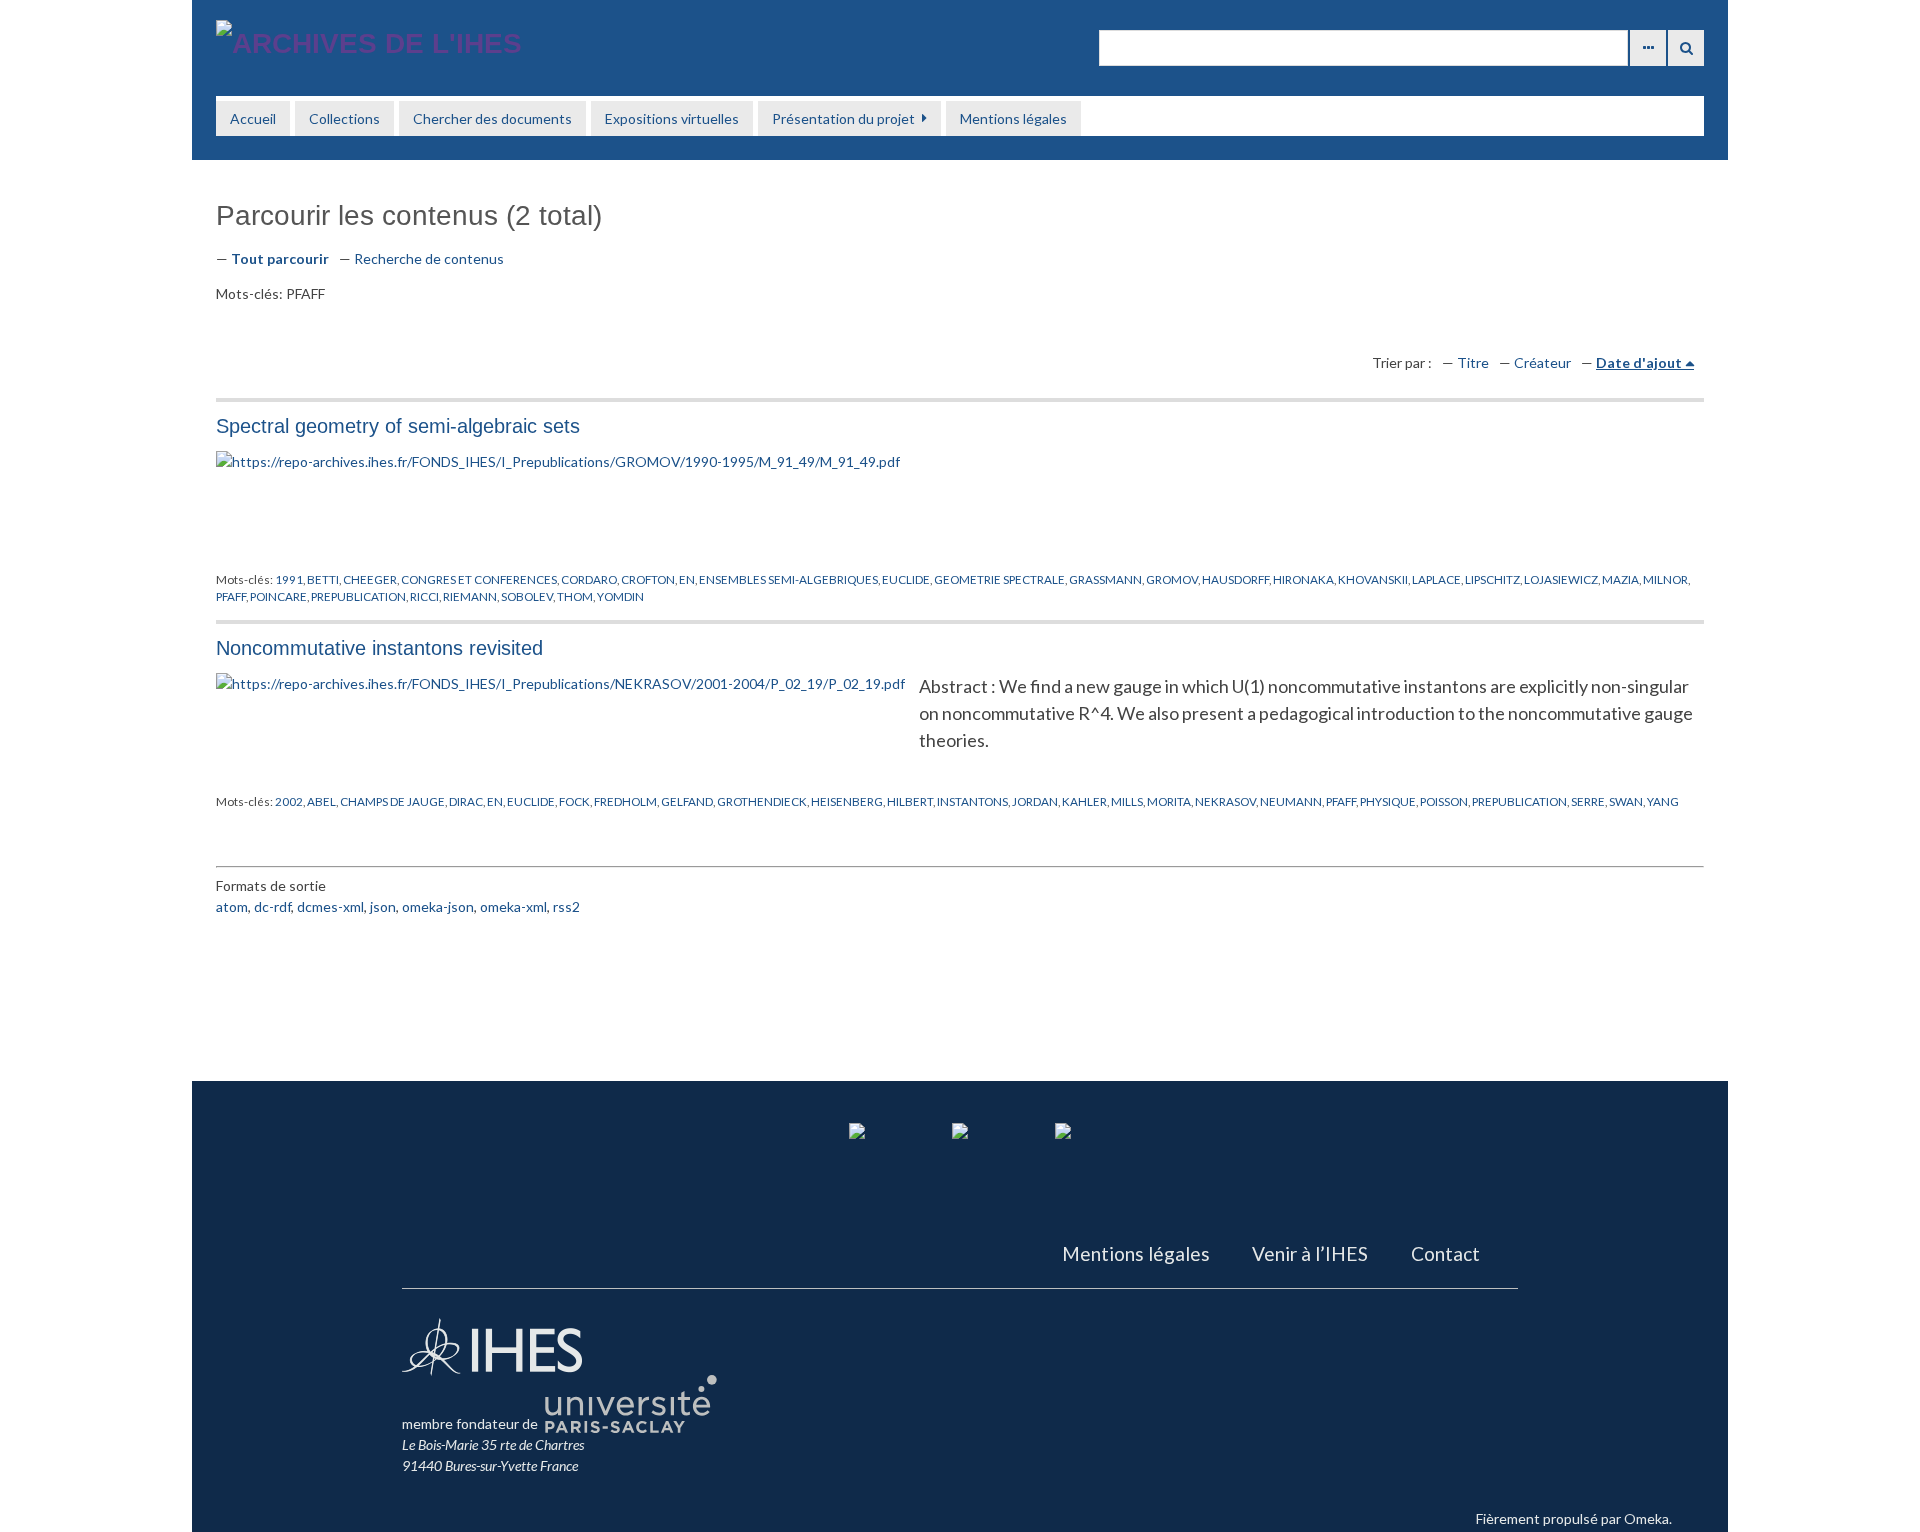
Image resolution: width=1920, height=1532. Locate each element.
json (383, 906)
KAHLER (1084, 801)
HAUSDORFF (1235, 579)
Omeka (1646, 1518)
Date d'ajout (1639, 362)
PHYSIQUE (1388, 801)
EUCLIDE (906, 579)
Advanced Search (1648, 48)
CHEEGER (370, 579)
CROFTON (648, 579)
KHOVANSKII (1373, 579)
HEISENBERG (847, 801)
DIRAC (466, 801)
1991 (289, 579)
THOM (575, 596)
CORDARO (589, 579)
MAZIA (1620, 579)
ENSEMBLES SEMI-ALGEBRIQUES (788, 579)
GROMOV (1172, 579)
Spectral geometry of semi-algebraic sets (398, 426)
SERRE (1588, 801)
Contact (1445, 1253)
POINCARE (278, 596)
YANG (1663, 801)
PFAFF (231, 596)
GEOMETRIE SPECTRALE (999, 579)
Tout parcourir (280, 258)
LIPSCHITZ (1492, 579)
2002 (289, 801)
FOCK (574, 801)
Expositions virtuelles (672, 118)
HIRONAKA (1303, 579)
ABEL (321, 801)
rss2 (566, 906)
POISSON (1444, 801)
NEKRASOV (1225, 801)
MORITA (1169, 801)
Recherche (1686, 48)
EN (687, 579)
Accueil (253, 118)
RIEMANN (470, 596)
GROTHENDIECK (762, 801)
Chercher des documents (492, 118)
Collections (344, 118)
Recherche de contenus (429, 258)
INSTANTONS (972, 801)
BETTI (323, 579)
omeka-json (438, 906)
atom (232, 906)
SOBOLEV (527, 596)
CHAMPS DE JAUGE (392, 801)
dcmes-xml (330, 906)
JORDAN (1035, 801)
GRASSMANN (1105, 579)
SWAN (1626, 801)
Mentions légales (1013, 118)
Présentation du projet (843, 118)
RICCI (424, 596)
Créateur (1542, 362)
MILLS (1127, 801)
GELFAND (687, 801)
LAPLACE (1436, 579)
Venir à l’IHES (1310, 1253)
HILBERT (910, 801)
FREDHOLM (625, 801)
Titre (1473, 362)
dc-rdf (272, 906)
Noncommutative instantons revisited (379, 648)
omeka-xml (513, 906)
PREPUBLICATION (358, 596)
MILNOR (1665, 579)
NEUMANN (1291, 801)
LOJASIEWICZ (1561, 579)
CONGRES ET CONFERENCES (479, 579)
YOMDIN (620, 596)
